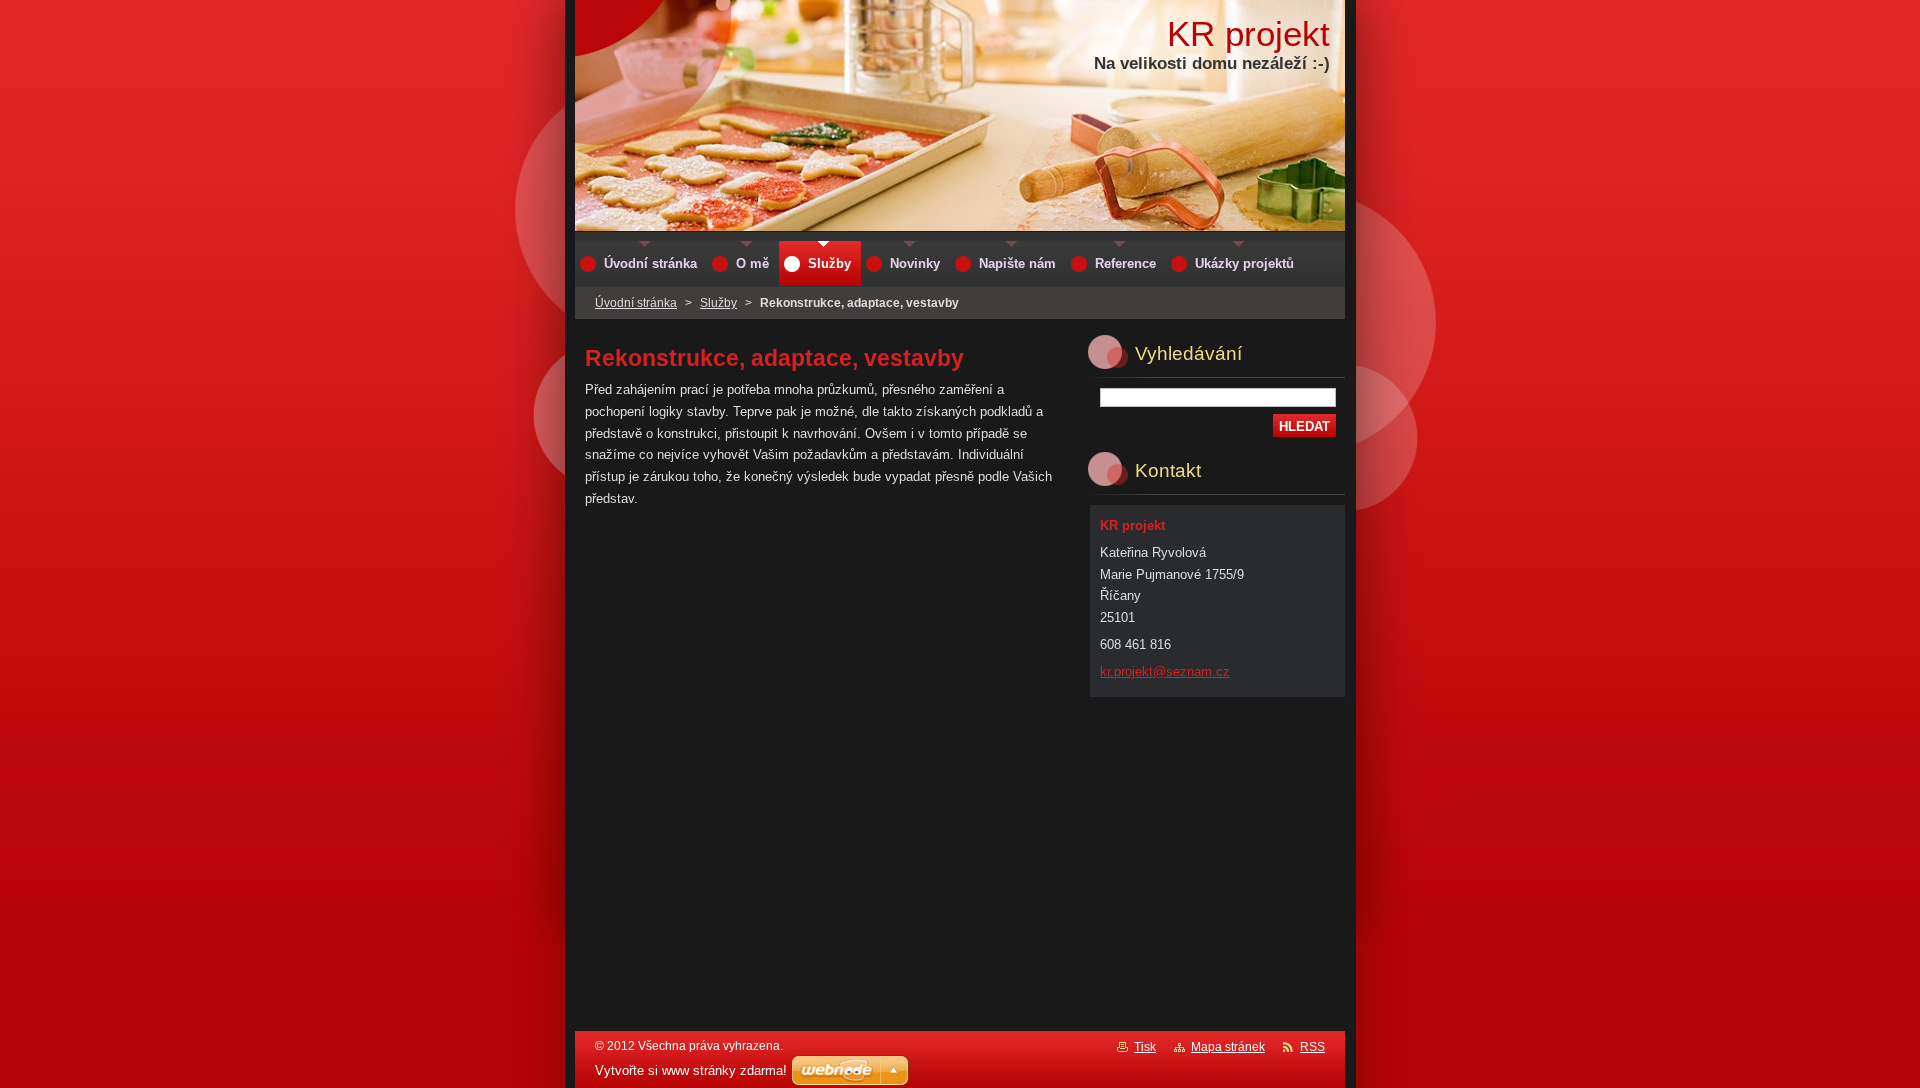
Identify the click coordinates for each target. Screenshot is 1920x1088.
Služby (718, 303)
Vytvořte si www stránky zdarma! (691, 1070)
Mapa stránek (1228, 1047)
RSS (1312, 1047)
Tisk (1145, 1047)
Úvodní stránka (636, 303)
